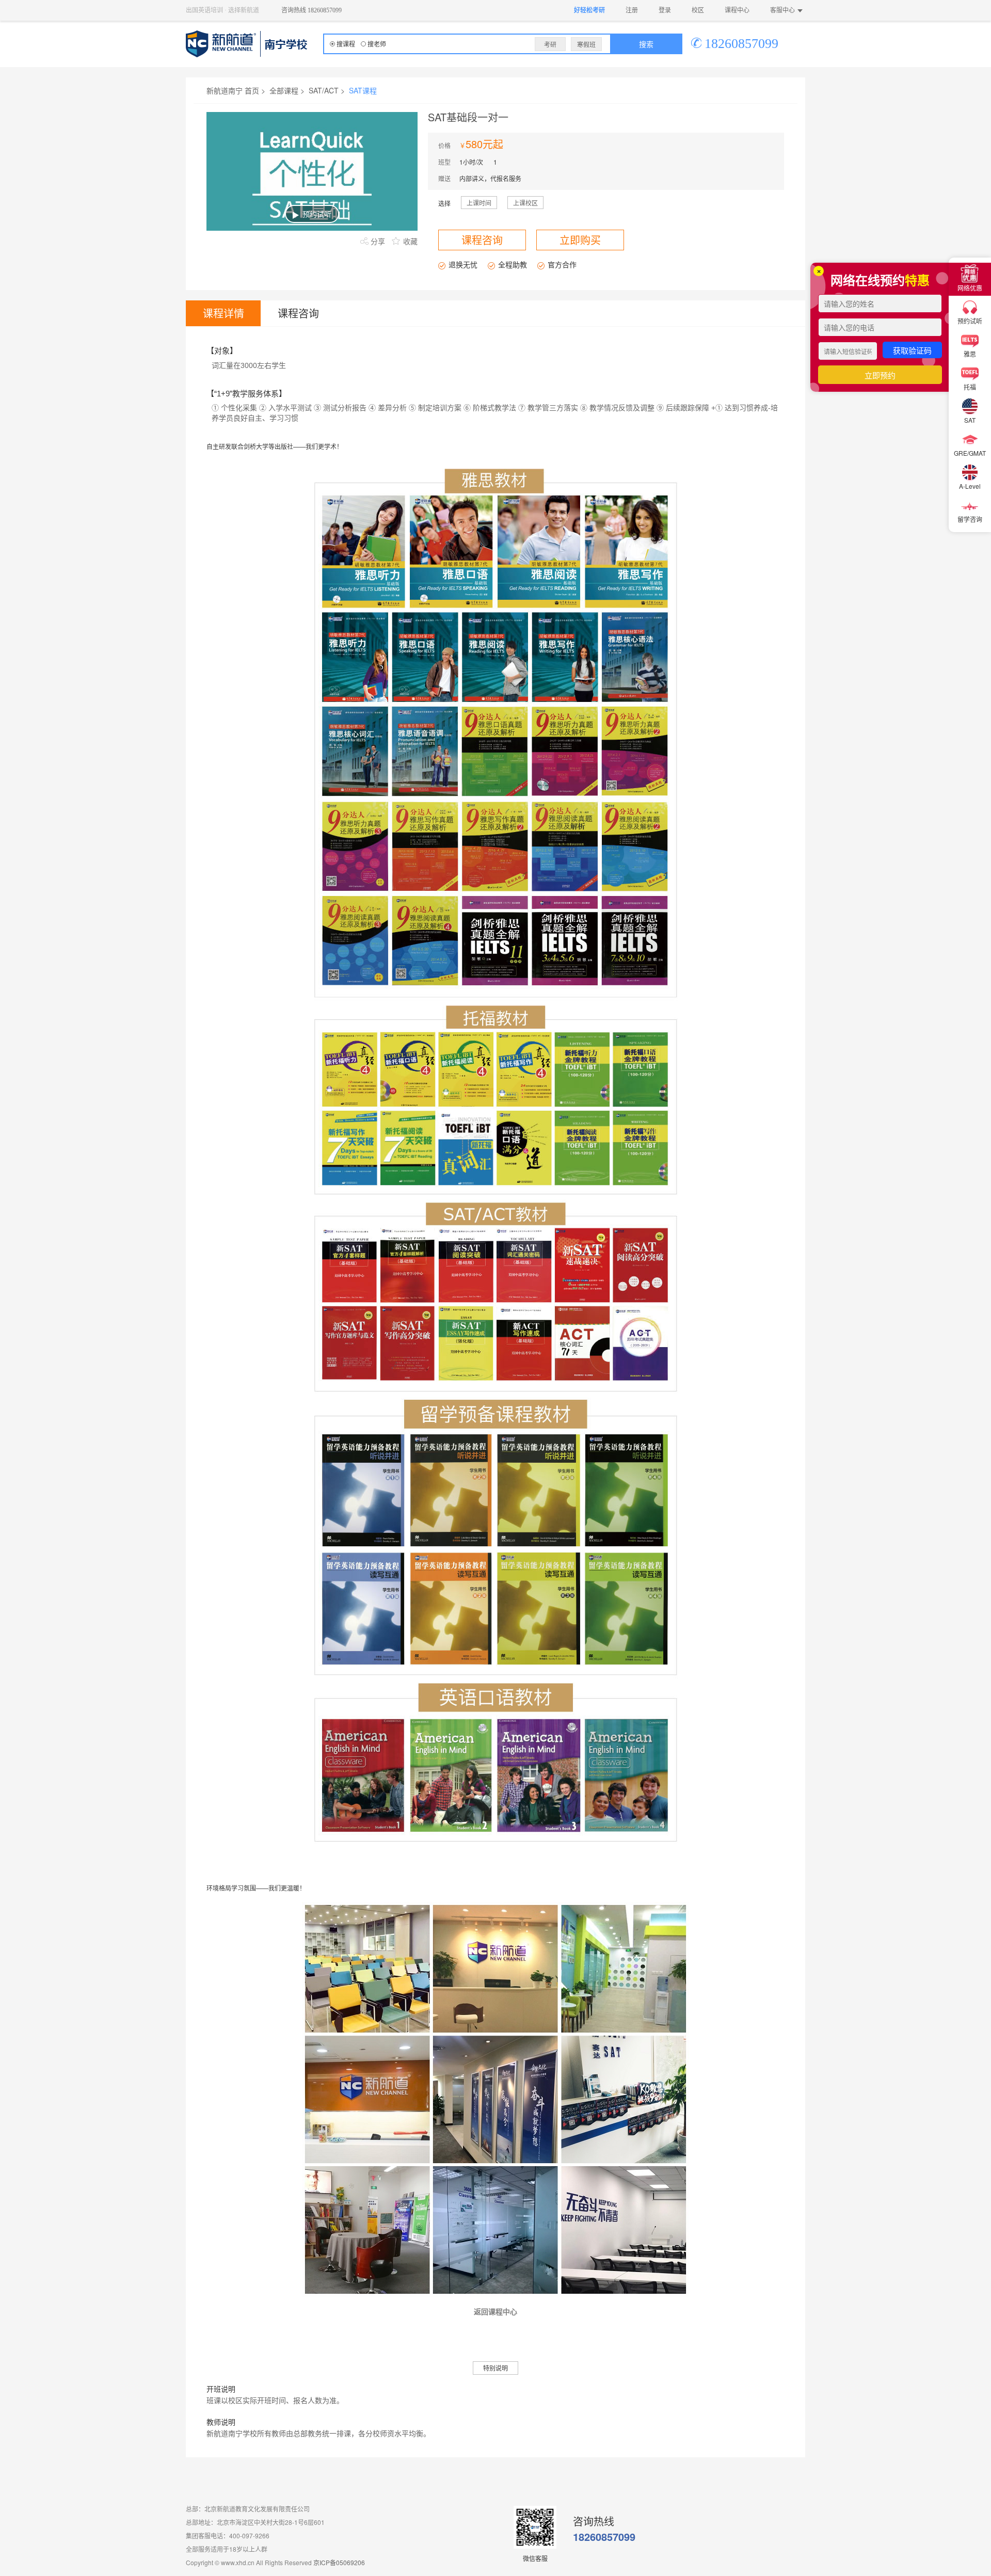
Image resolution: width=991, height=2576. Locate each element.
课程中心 (737, 10)
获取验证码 (912, 350)
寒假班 (586, 44)
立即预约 (880, 375)
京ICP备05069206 (339, 2562)
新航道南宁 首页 (233, 90)
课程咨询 (298, 313)
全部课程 (284, 90)
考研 (550, 44)
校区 (698, 10)
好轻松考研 (589, 10)
